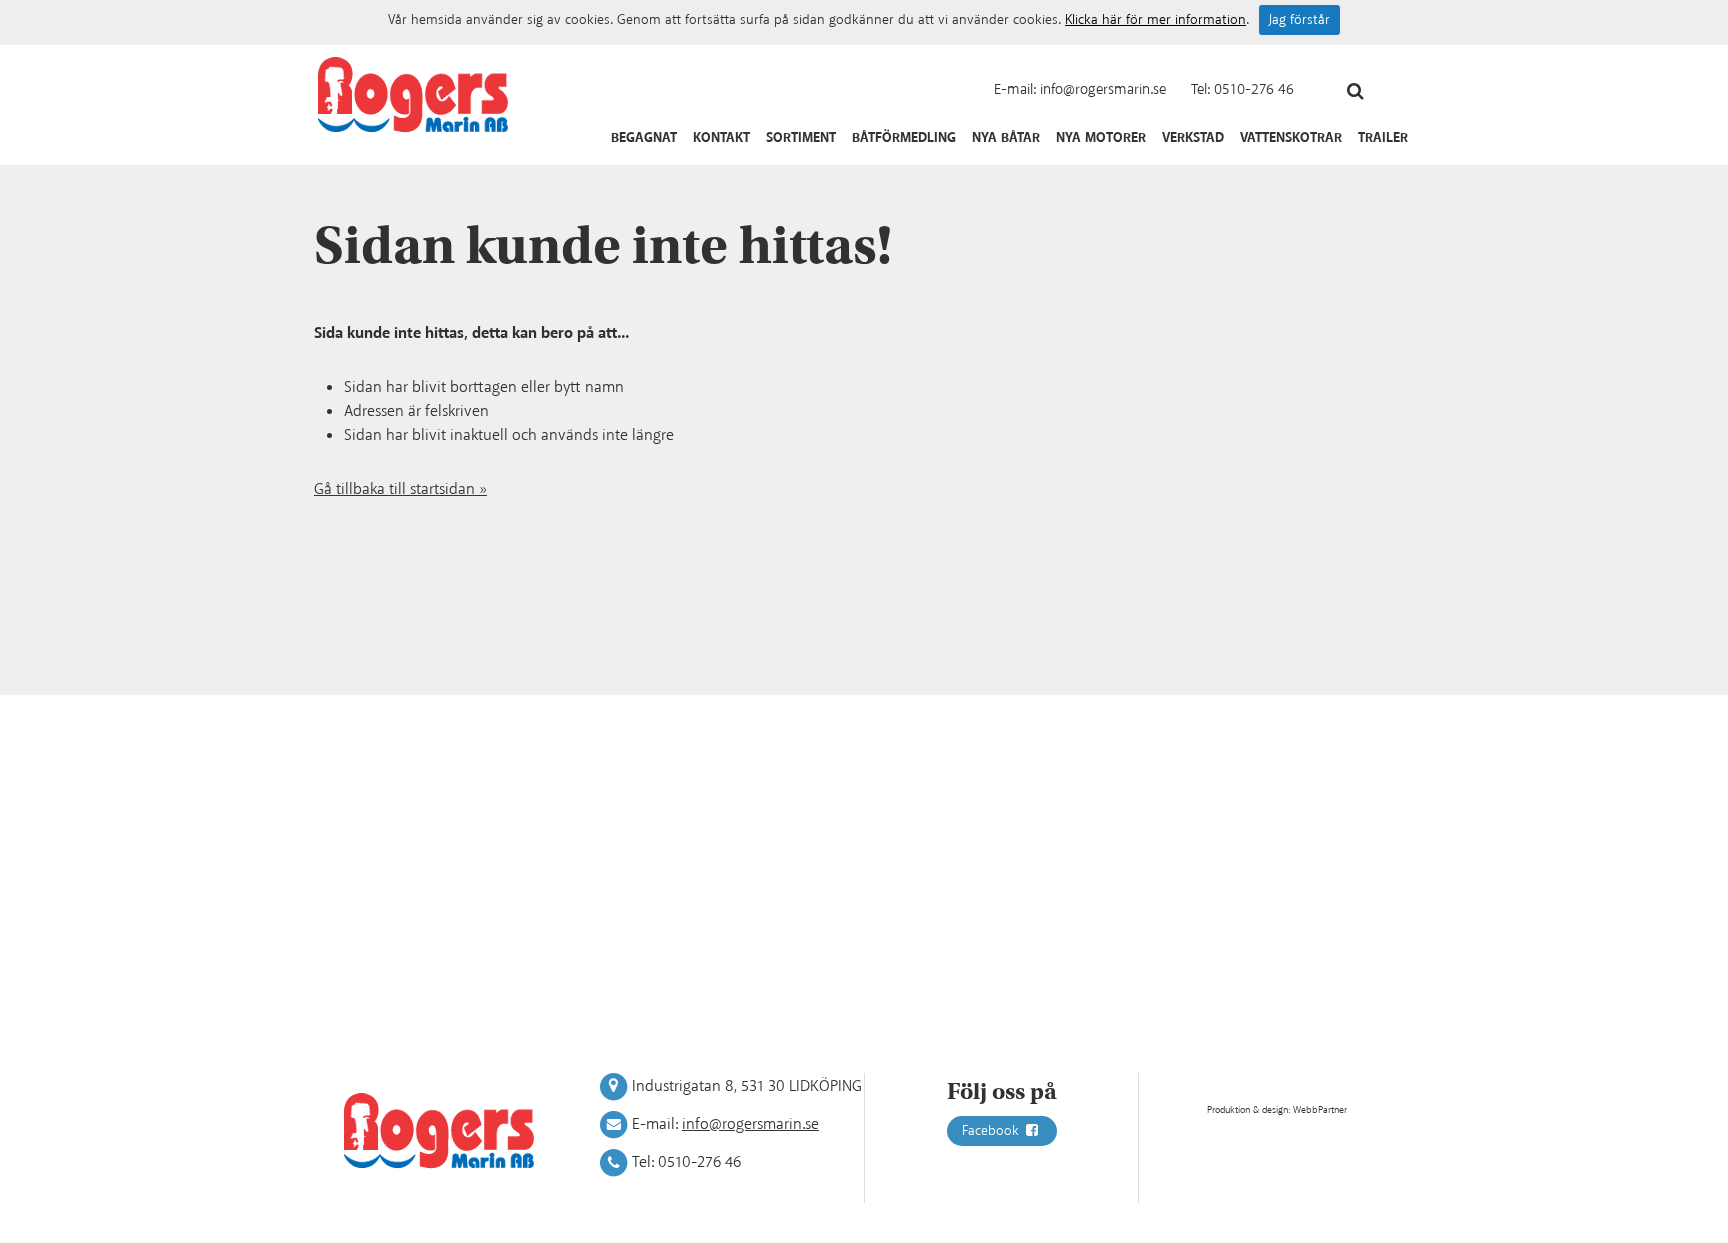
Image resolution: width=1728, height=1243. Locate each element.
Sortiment (801, 138)
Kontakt (721, 138)
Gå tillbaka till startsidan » (400, 489)
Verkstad (1193, 138)
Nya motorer (1101, 138)
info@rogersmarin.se (1103, 89)
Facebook (992, 1131)
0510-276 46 (1254, 89)
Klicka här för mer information (1155, 20)
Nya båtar (1006, 138)
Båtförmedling (904, 138)
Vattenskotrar (1291, 138)
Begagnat (644, 138)
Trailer (1383, 138)
